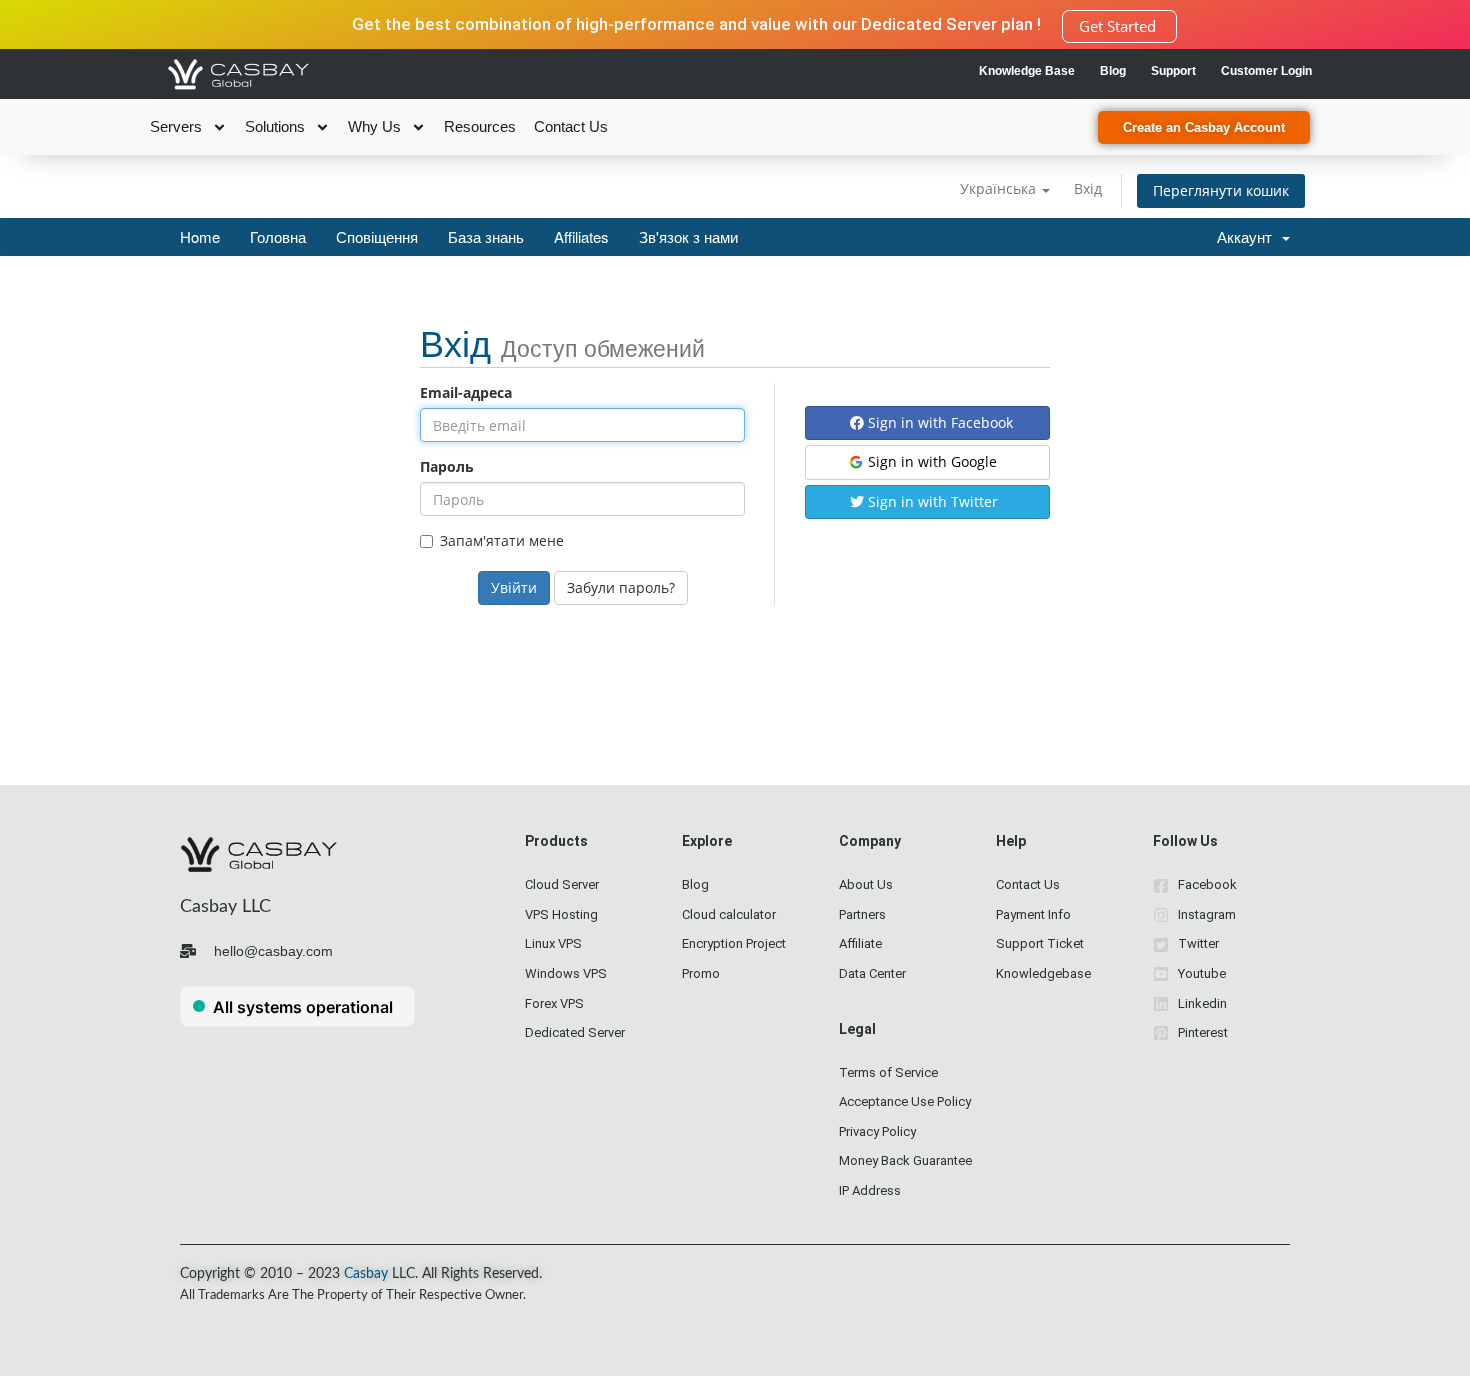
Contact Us (571, 126)
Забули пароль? (621, 587)
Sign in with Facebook (938, 422)
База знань (486, 236)
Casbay (366, 1274)
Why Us (374, 126)
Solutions (275, 126)
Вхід (1088, 188)
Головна (278, 236)
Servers (176, 126)
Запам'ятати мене (502, 540)
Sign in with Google (930, 461)
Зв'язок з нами (688, 236)
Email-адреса (466, 392)
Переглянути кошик (1221, 190)
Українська (1000, 188)
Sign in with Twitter (931, 501)
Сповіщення (377, 236)
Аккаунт (1248, 236)
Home (200, 236)
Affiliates (581, 236)
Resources (480, 126)
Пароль (447, 466)
